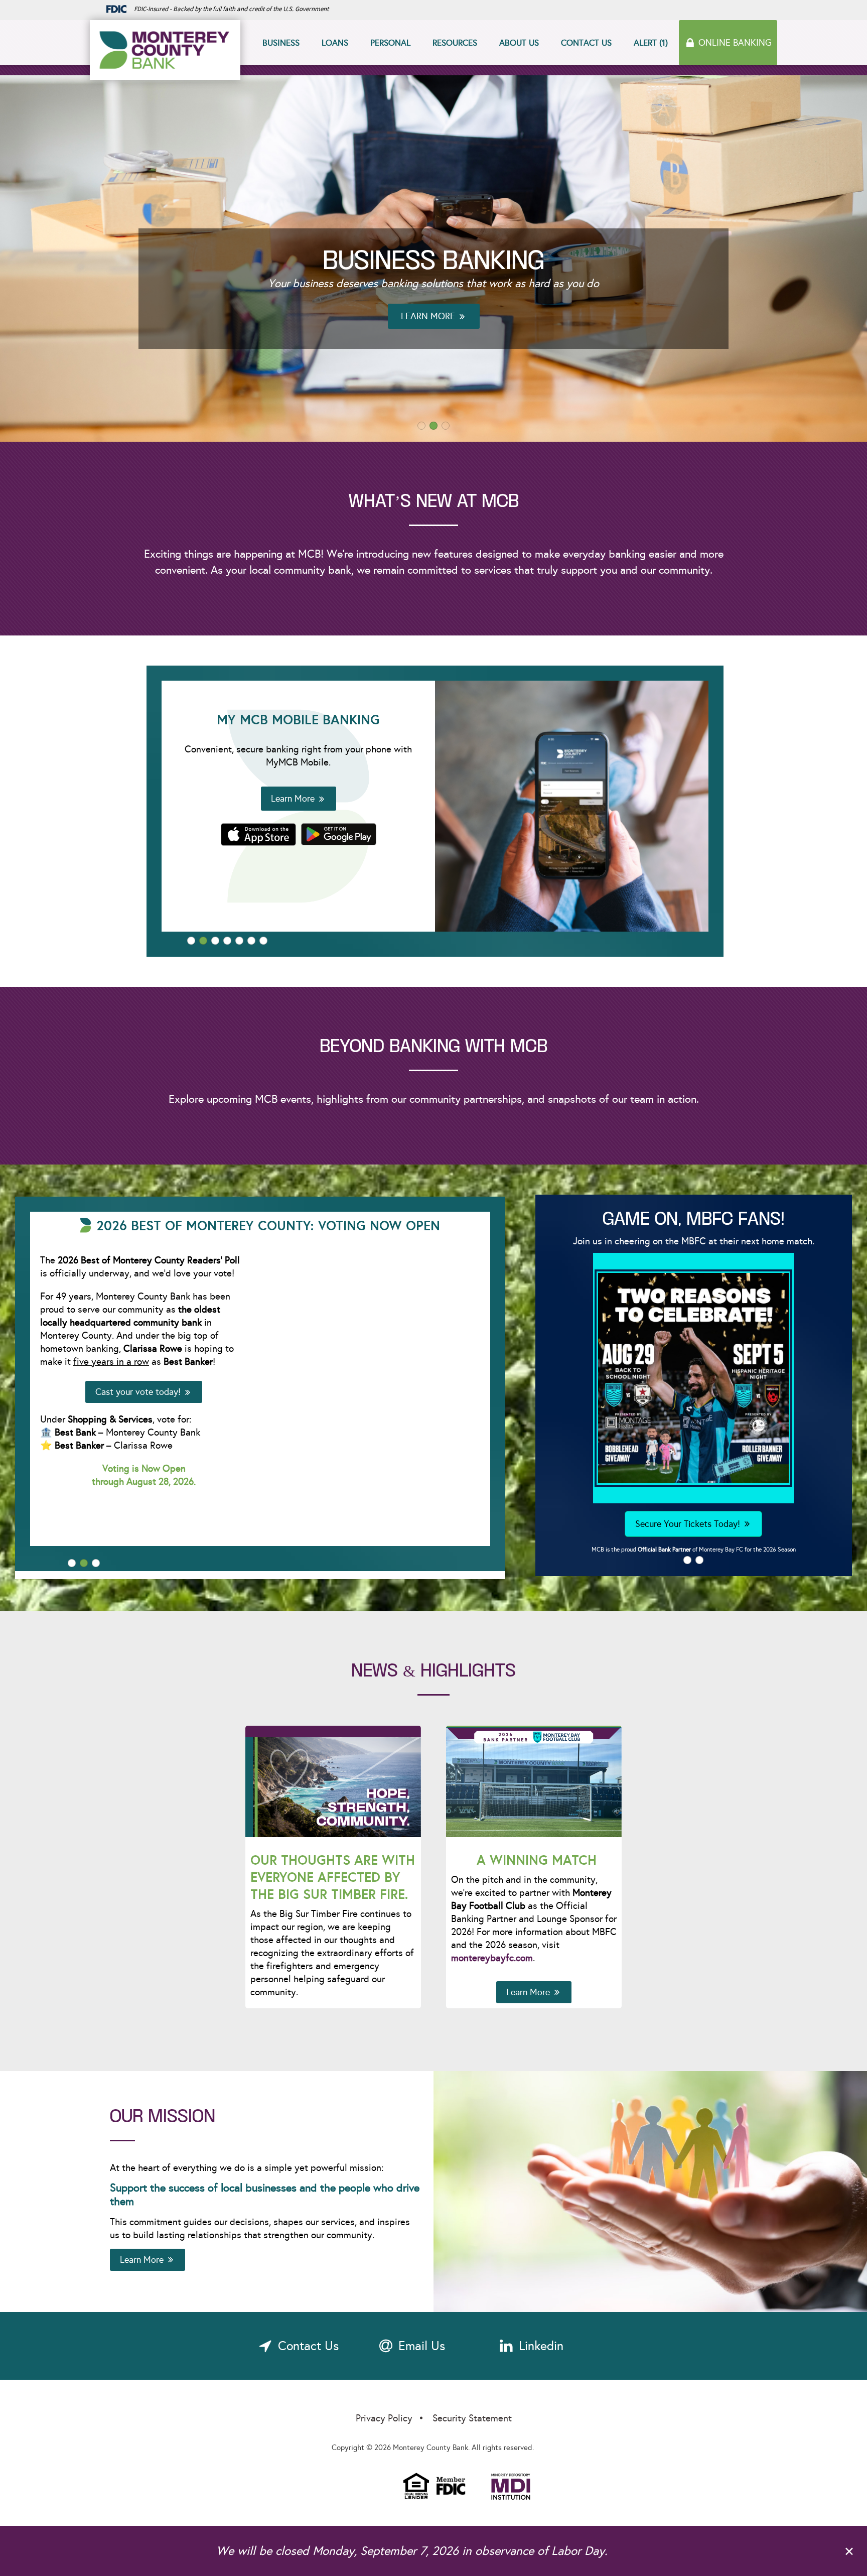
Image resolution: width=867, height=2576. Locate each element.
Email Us (422, 2348)
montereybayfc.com (492, 1960)
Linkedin (541, 2348)
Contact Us (586, 43)
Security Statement (472, 2420)
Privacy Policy (384, 2420)
